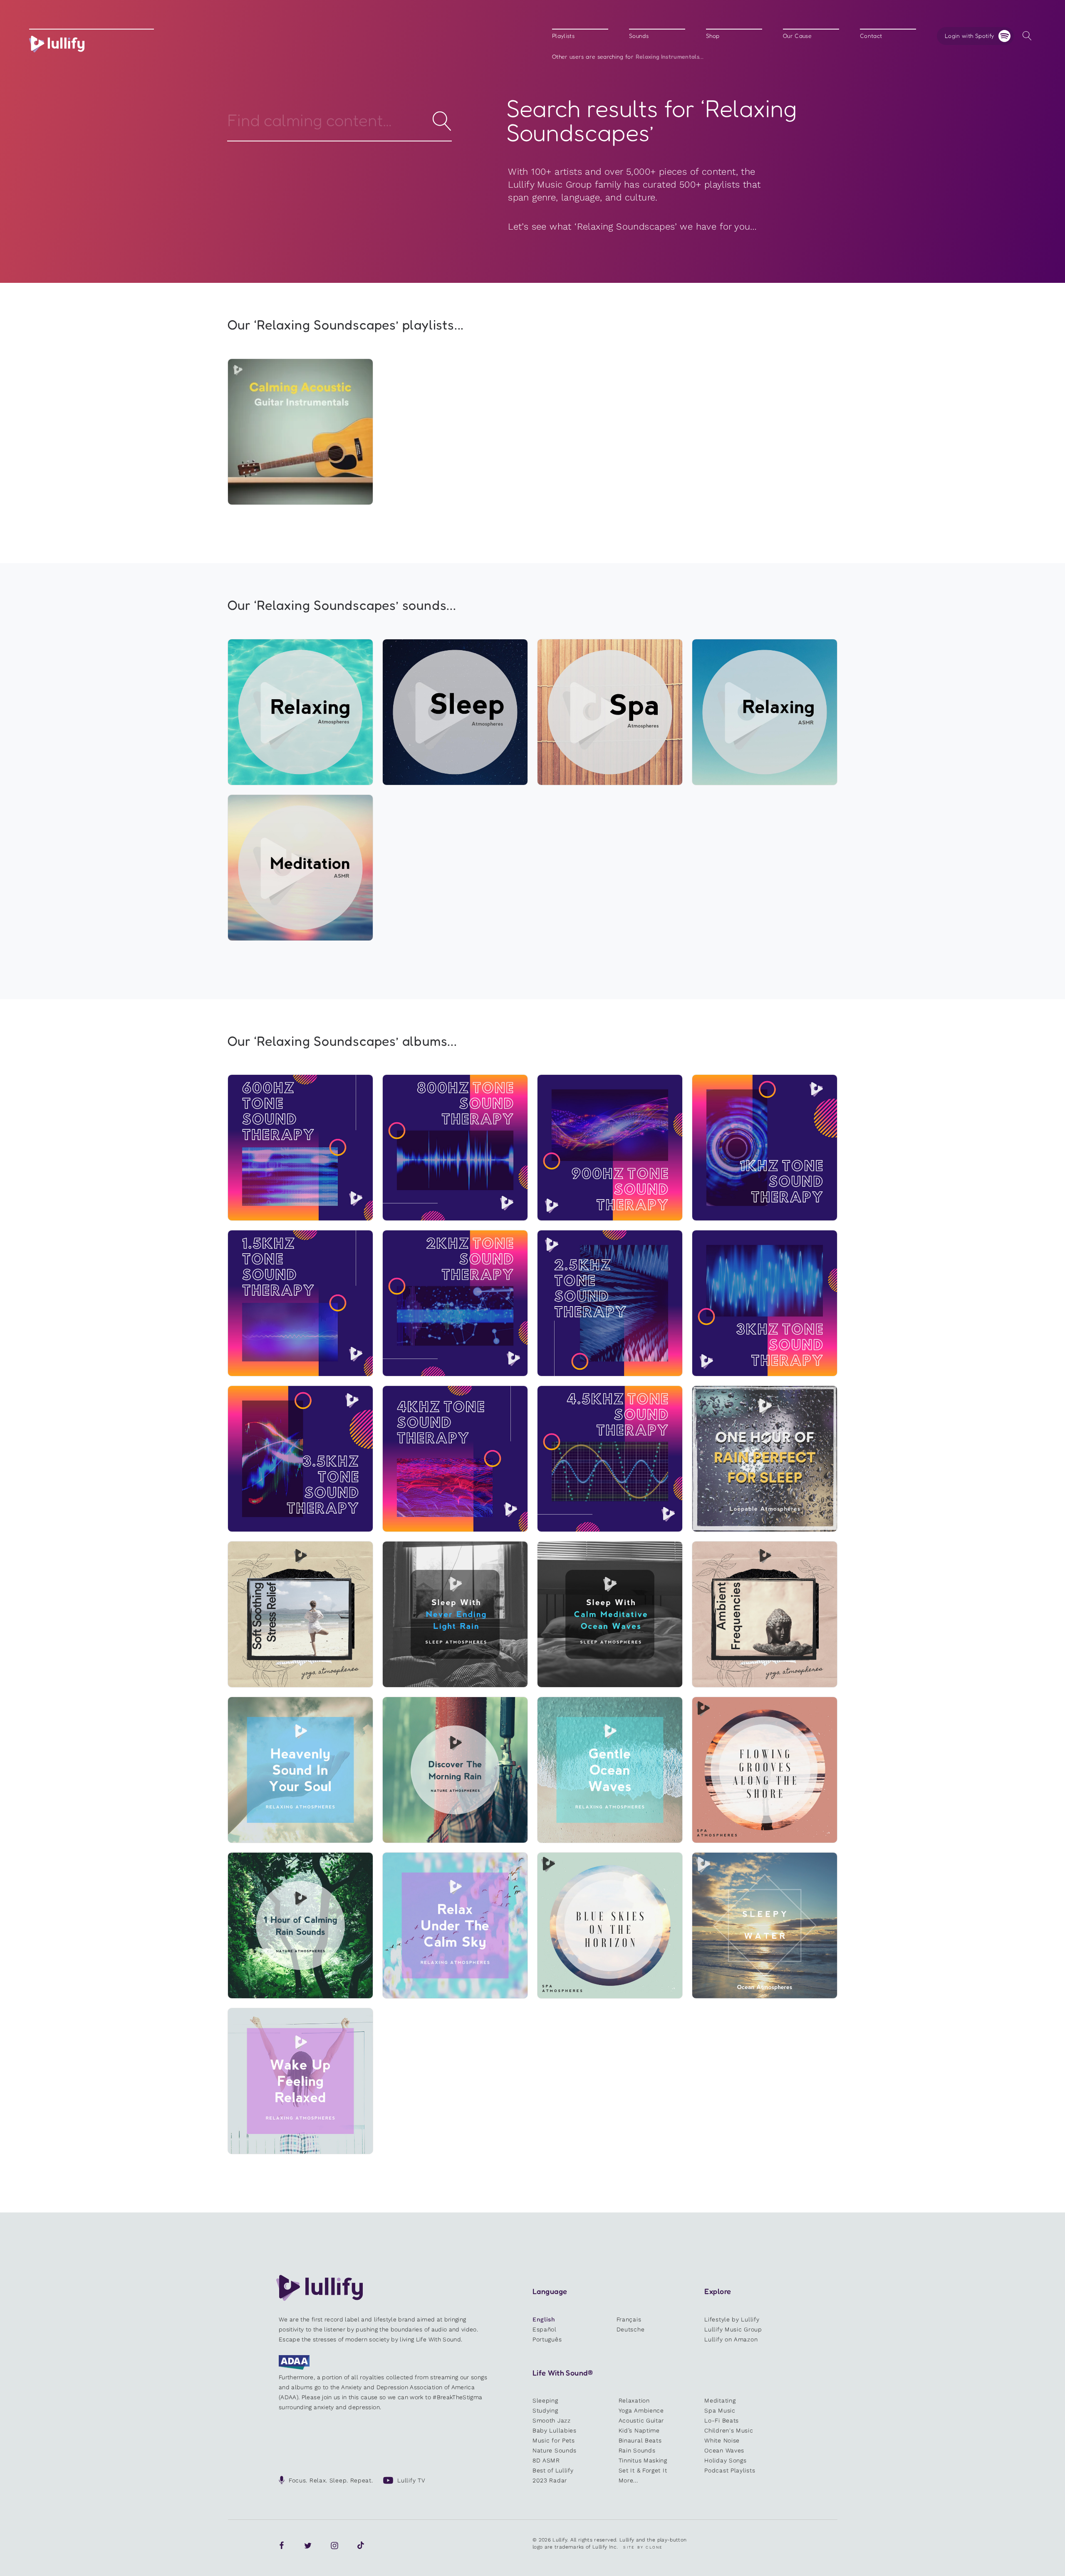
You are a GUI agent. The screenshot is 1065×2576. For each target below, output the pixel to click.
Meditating (720, 2400)
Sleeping (545, 2400)
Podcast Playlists (730, 2470)
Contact (871, 36)
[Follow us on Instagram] (334, 2546)
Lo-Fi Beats (722, 2420)
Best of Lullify (553, 2470)
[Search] (1027, 36)
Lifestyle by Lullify (732, 2319)
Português (547, 2339)
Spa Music (720, 2410)
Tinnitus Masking (643, 2460)
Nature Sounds (555, 2450)
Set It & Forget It (643, 2470)
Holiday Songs (725, 2460)
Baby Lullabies (555, 2430)
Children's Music (729, 2430)
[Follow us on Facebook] (282, 2546)
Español (545, 2329)
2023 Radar (550, 2480)
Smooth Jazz (552, 2420)
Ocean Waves (724, 2450)
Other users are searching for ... (628, 57)
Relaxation (634, 2400)
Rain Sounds (637, 2450)
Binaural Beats (640, 2440)
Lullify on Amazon (731, 2339)
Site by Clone (643, 2547)
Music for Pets (554, 2440)
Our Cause (797, 36)
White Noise (722, 2440)
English (544, 2319)
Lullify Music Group (733, 2329)
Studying (545, 2410)
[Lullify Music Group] (57, 44)
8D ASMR (546, 2460)
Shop (713, 36)
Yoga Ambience (641, 2410)
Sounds (639, 36)
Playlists (563, 36)
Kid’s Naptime (639, 2430)
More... (628, 2480)
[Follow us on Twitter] (308, 2546)
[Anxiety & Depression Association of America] (294, 2368)
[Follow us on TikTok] (361, 2546)
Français (629, 2319)
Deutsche (631, 2329)
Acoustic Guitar (641, 2420)
